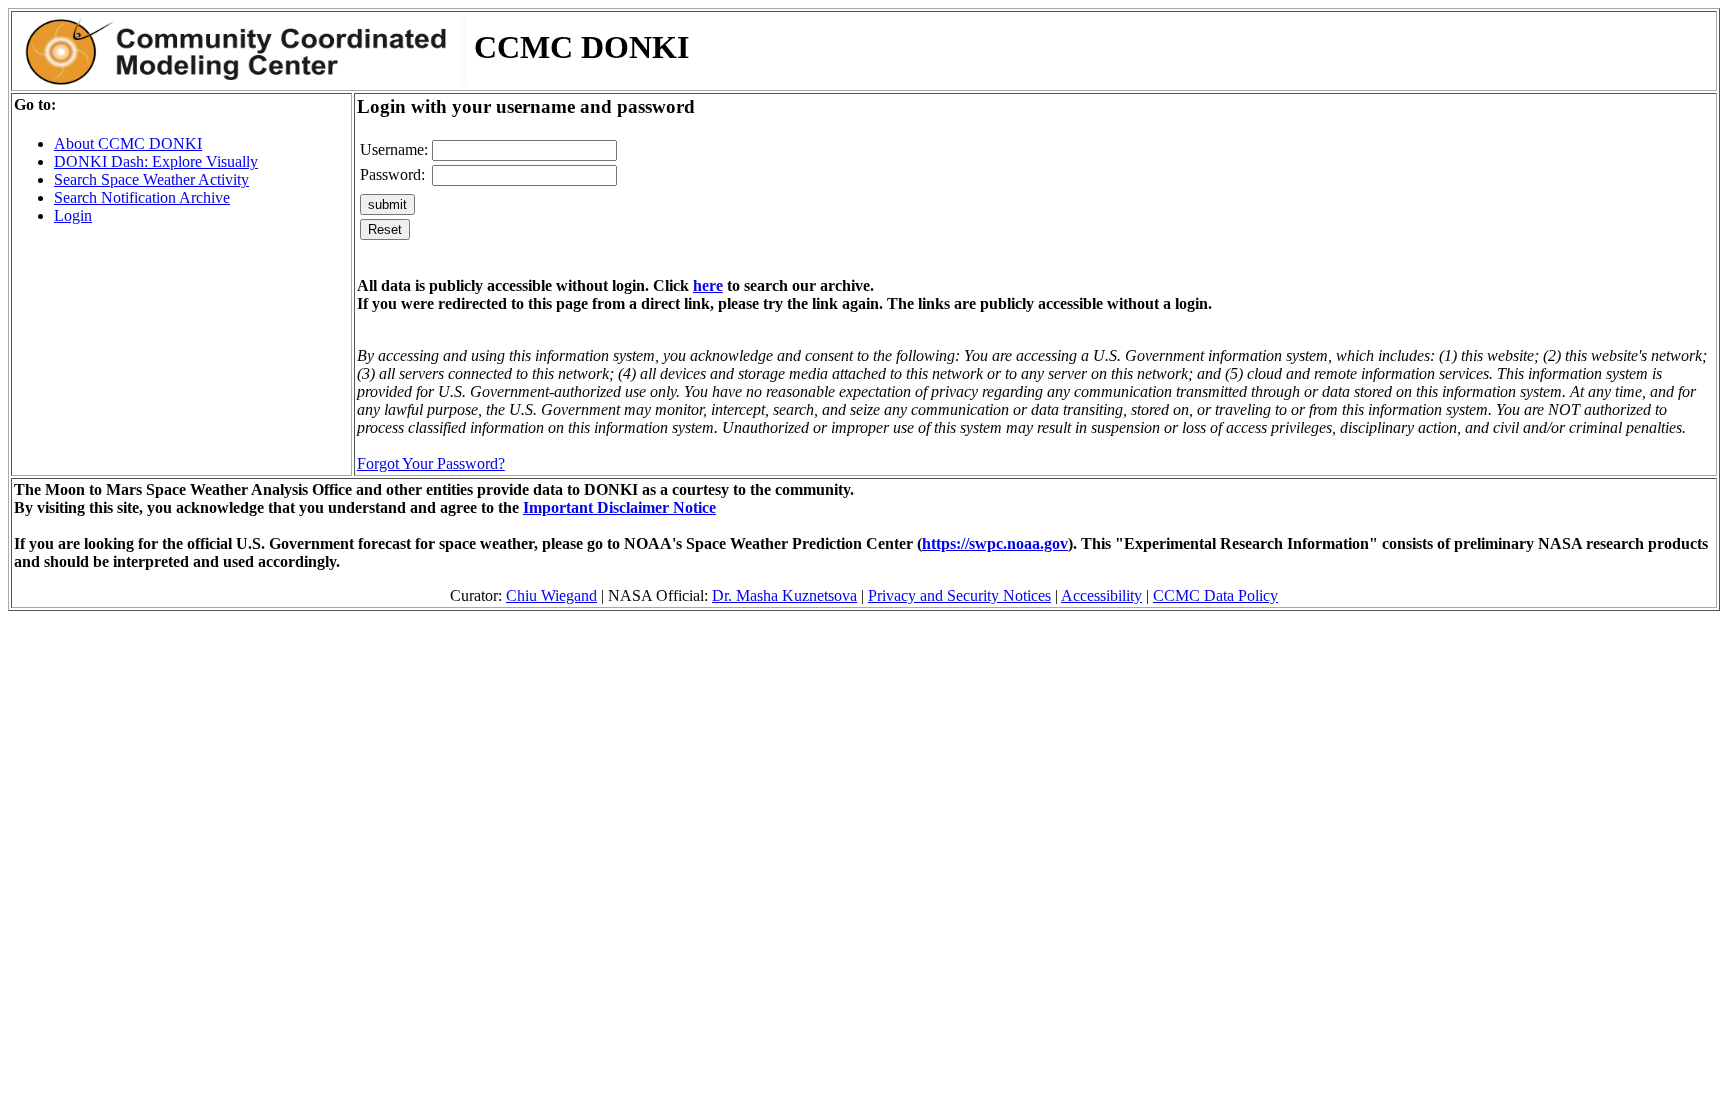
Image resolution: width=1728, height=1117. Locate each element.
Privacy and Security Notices (959, 595)
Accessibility (1101, 595)
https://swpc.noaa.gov (995, 543)
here (708, 285)
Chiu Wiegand (551, 595)
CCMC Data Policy (1215, 595)
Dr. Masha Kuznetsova (784, 595)
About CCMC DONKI (128, 143)
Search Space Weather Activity (151, 179)
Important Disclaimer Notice (619, 507)
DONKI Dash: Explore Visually (156, 161)
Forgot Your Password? (431, 463)
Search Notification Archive (142, 197)
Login (73, 215)
